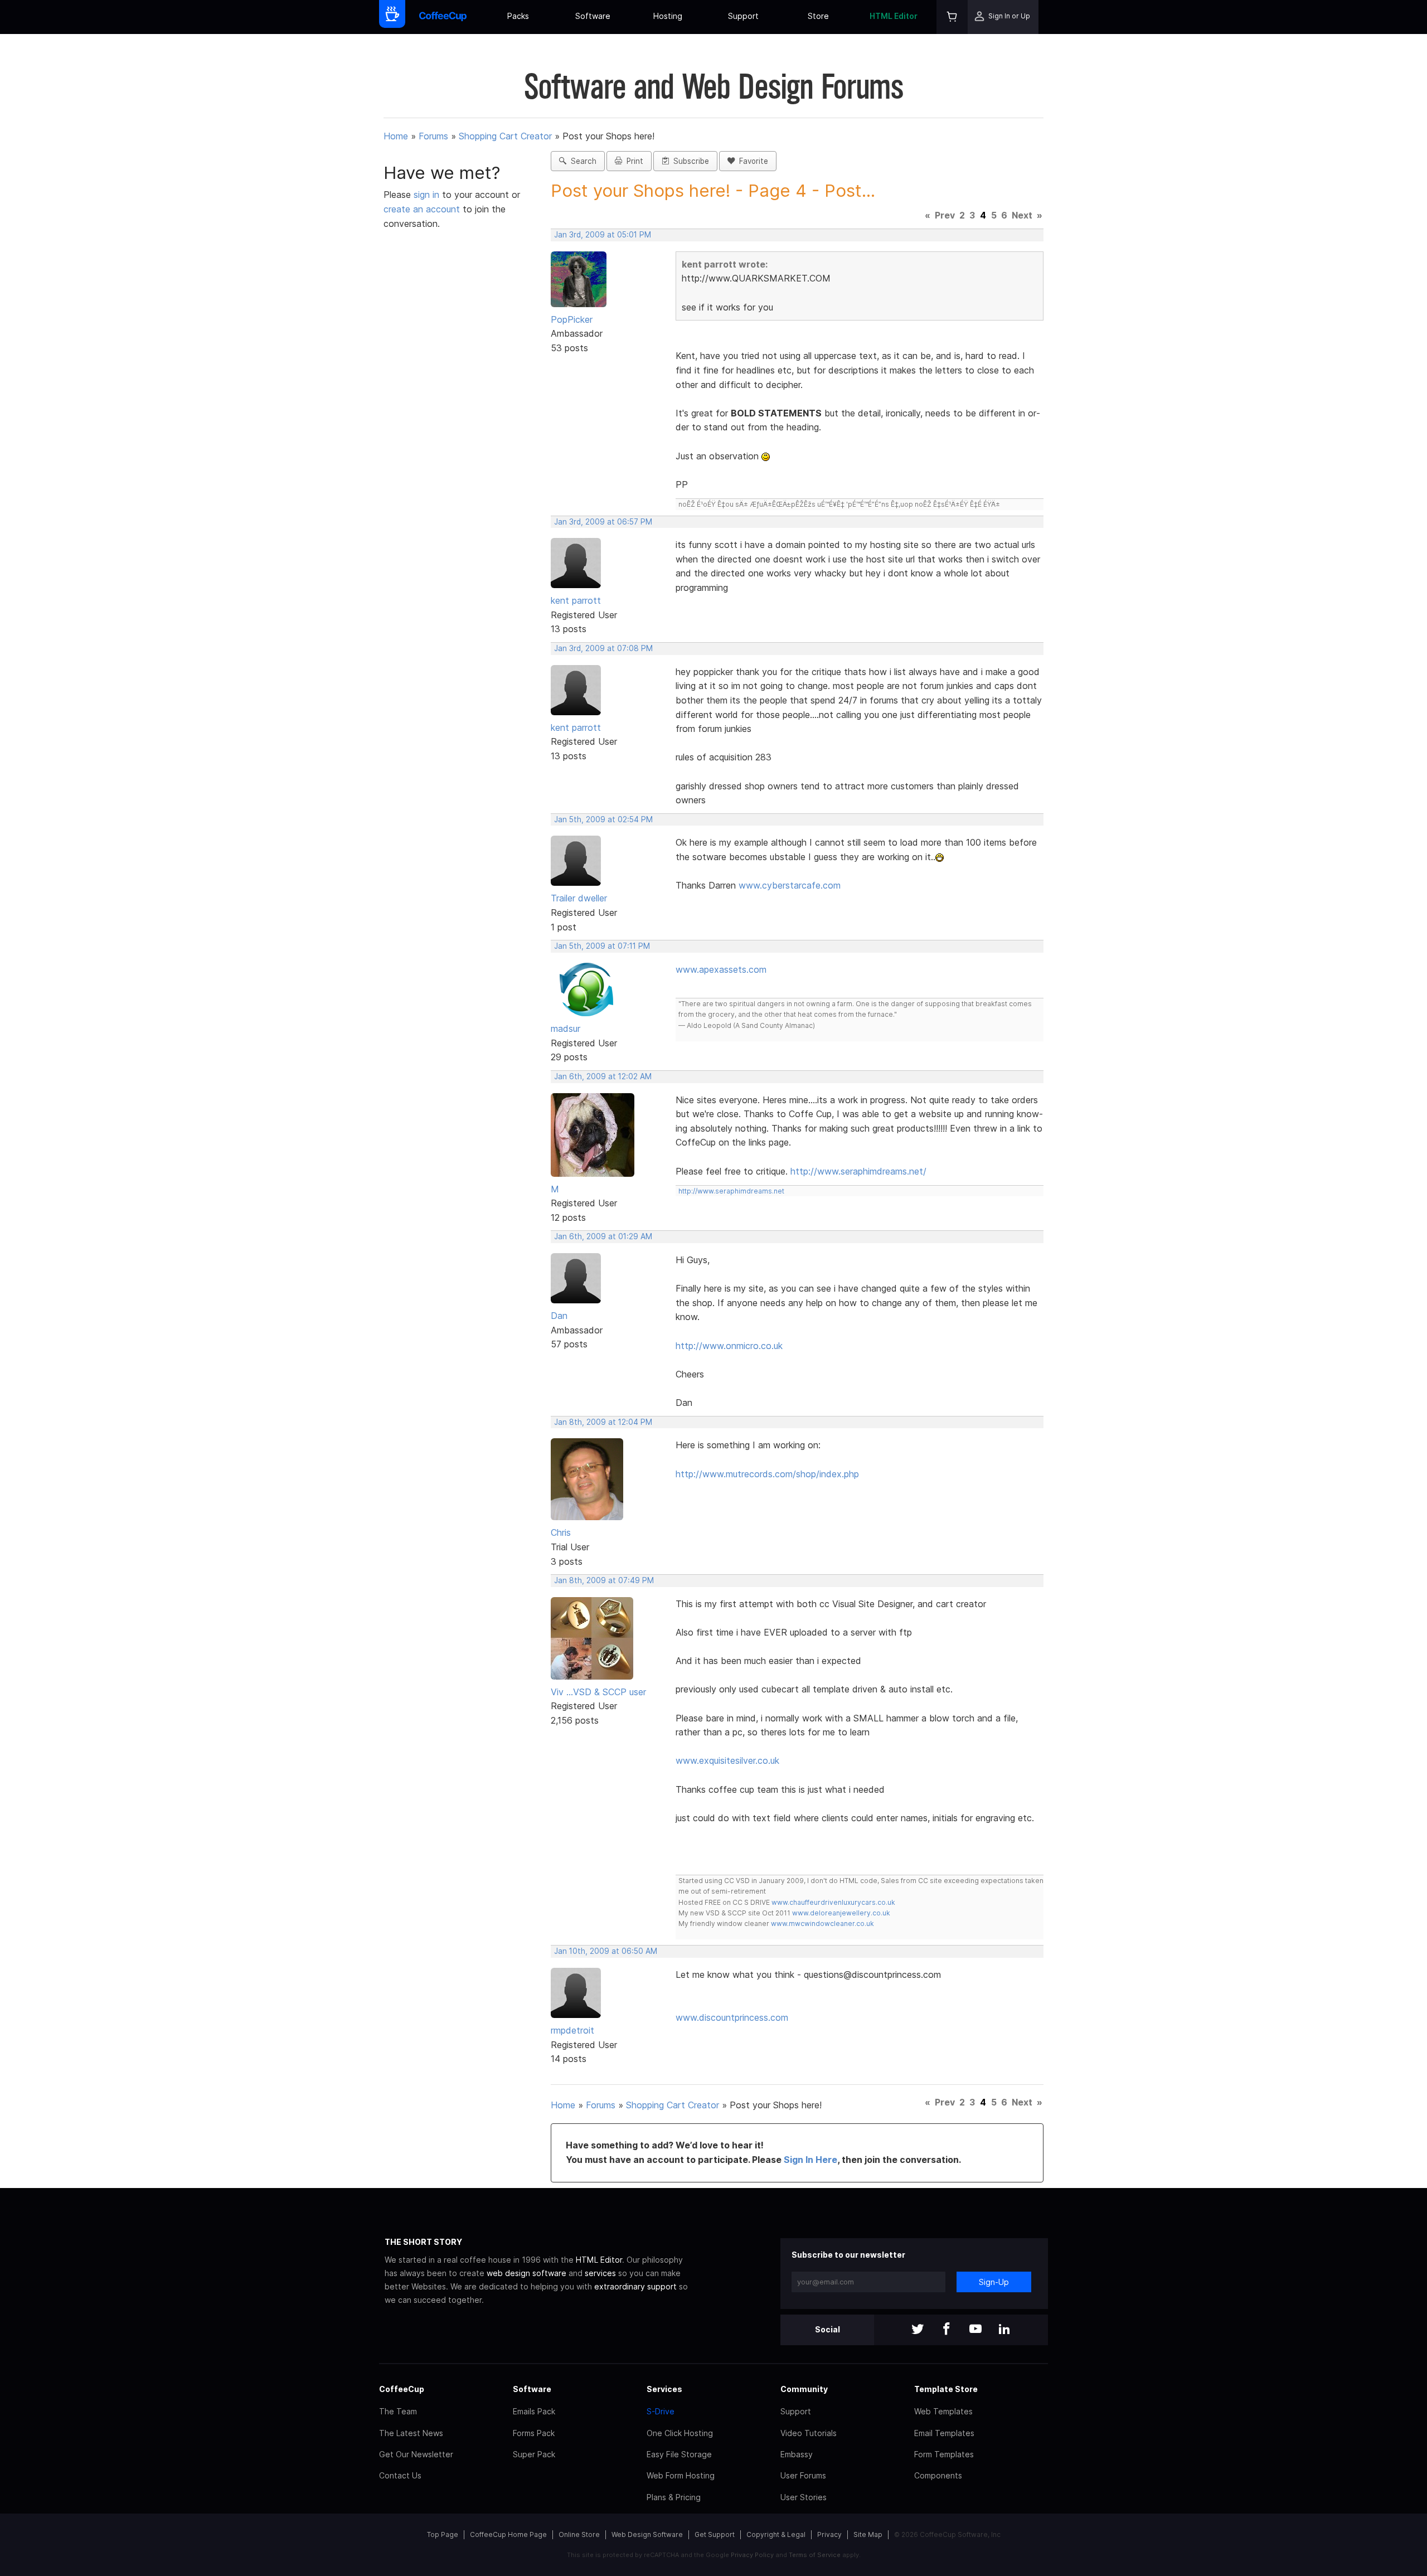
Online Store (579, 2534)
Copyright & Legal (776, 2534)
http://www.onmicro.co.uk (729, 1346)
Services (664, 2389)
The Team (398, 2411)
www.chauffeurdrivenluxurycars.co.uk (833, 1902)
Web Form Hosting (681, 2475)
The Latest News (411, 2433)
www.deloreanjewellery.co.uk (841, 1913)
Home (396, 136)
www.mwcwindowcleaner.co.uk (822, 1923)
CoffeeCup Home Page (508, 2534)
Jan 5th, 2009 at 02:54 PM (603, 819)
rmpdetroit (572, 2030)
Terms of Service (815, 2555)
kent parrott (576, 600)
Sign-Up (994, 2282)
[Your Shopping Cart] (952, 17)
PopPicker (572, 319)
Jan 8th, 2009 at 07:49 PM (604, 1580)
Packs (518, 16)
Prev (945, 215)
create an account (422, 209)
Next (1022, 215)
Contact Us (400, 2475)
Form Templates (944, 2454)
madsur (566, 1029)
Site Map (868, 2534)
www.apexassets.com (721, 969)
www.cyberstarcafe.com (790, 885)
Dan (559, 1316)
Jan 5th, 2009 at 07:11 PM (602, 946)
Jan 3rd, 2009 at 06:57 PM (603, 522)
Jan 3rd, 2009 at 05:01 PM (603, 235)
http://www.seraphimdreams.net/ (858, 1171)
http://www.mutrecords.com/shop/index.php (767, 1474)
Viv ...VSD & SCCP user (598, 1692)
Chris (561, 1532)
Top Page (443, 2534)
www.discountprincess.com (732, 2017)
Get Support (715, 2534)
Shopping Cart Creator (505, 136)
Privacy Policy (752, 2555)
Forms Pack (534, 2433)
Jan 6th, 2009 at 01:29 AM (603, 1236)
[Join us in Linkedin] (1004, 2330)
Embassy (797, 2454)
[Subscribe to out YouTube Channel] (975, 2330)
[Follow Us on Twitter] (918, 2330)
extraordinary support (635, 2286)
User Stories (804, 2497)
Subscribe (689, 161)
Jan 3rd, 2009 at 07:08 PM (603, 648)
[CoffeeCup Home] (443, 17)
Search (581, 161)
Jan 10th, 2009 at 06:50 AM (606, 1951)
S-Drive (661, 2411)
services (600, 2273)
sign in (428, 195)
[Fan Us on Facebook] (947, 2330)
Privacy (829, 2534)
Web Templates (943, 2411)
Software (593, 16)
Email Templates (944, 2433)
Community (804, 2389)
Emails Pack (534, 2411)
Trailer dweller (579, 898)
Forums (433, 136)
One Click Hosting (680, 2433)
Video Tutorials (809, 2433)
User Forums (803, 2475)
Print (633, 161)
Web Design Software (647, 2534)
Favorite (751, 161)
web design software (526, 2273)
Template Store (946, 2389)
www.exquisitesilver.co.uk (727, 1760)
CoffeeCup (402, 2389)
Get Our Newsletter (416, 2454)
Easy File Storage (679, 2454)
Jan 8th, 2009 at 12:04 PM (603, 1422)
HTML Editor (894, 16)
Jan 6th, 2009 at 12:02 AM (603, 1076)
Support (743, 16)
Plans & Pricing (674, 2497)
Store (818, 16)
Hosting (668, 16)
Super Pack (534, 2454)
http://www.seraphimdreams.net (731, 1191)
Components (938, 2475)
